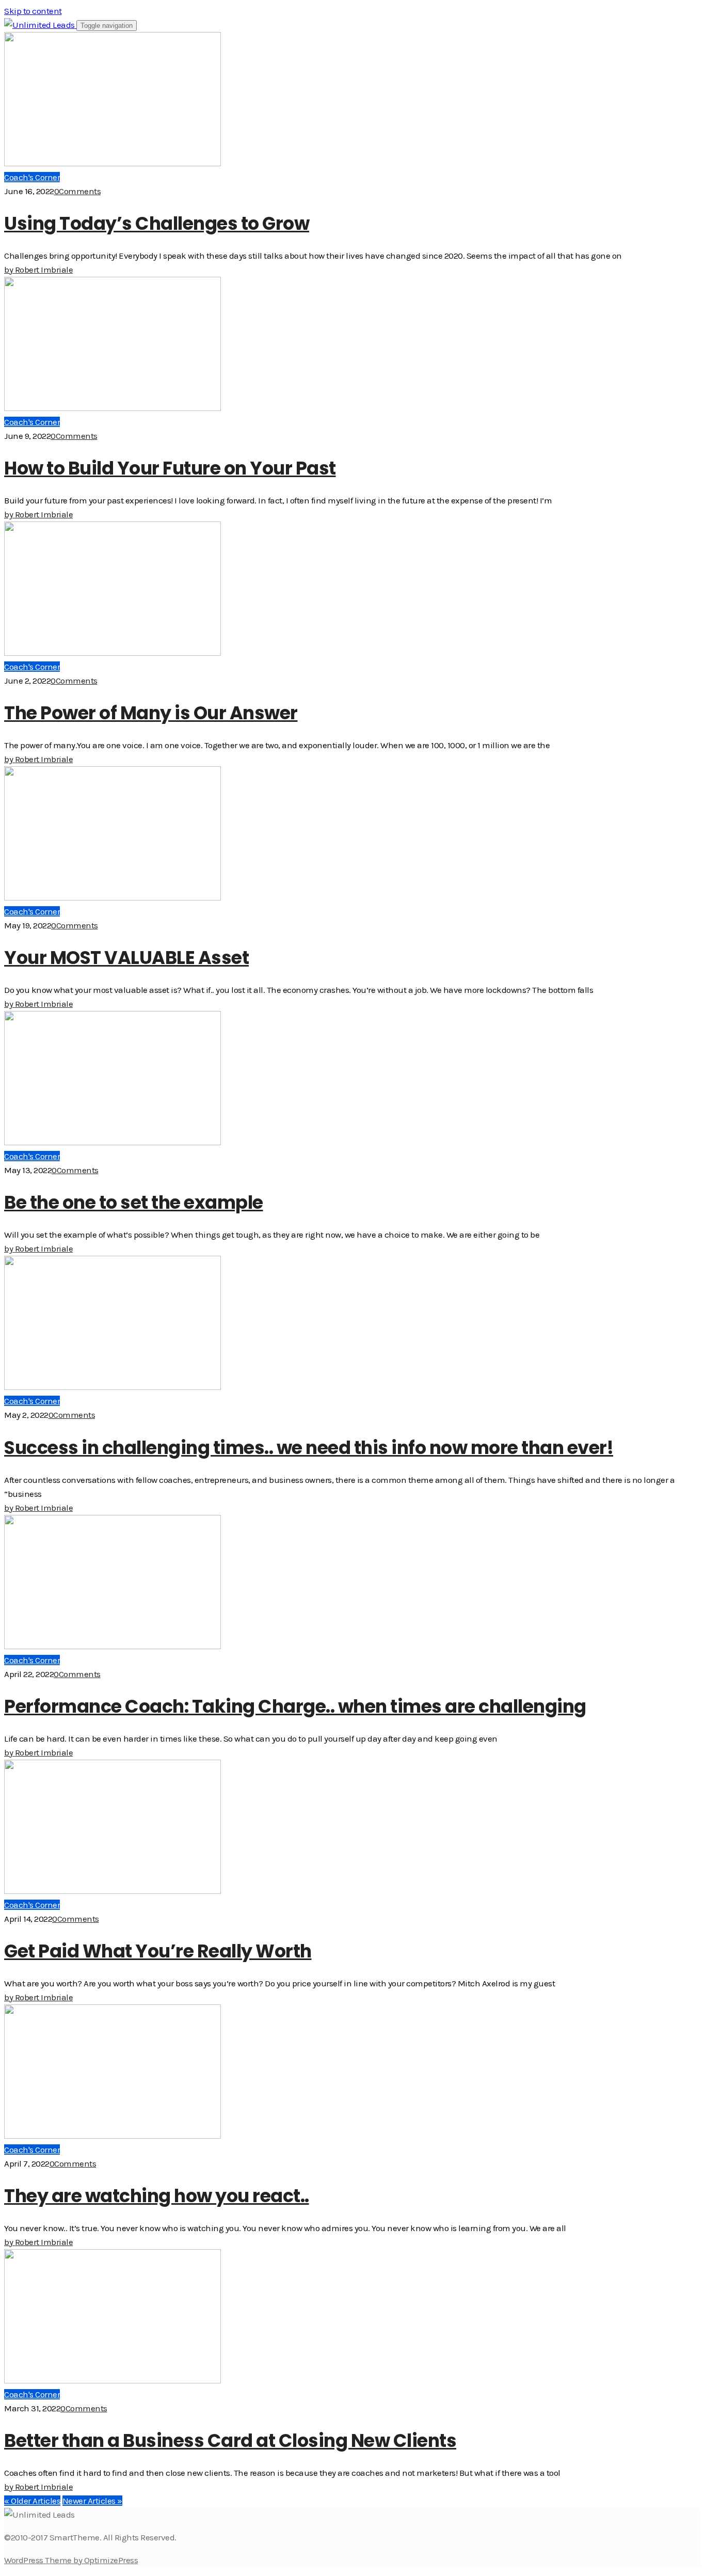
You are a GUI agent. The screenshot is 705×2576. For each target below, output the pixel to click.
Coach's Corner (32, 177)
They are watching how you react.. (157, 2196)
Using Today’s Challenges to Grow (157, 223)
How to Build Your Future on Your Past (170, 468)
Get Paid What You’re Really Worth (158, 1951)
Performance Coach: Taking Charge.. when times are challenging (295, 1706)
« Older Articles (32, 2501)
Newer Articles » (92, 2501)
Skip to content (33, 11)
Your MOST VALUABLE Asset (126, 958)
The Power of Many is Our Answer (151, 713)
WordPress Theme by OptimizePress (71, 2560)
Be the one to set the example (134, 1202)
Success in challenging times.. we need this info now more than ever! (309, 1448)
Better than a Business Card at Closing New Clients (230, 2440)
